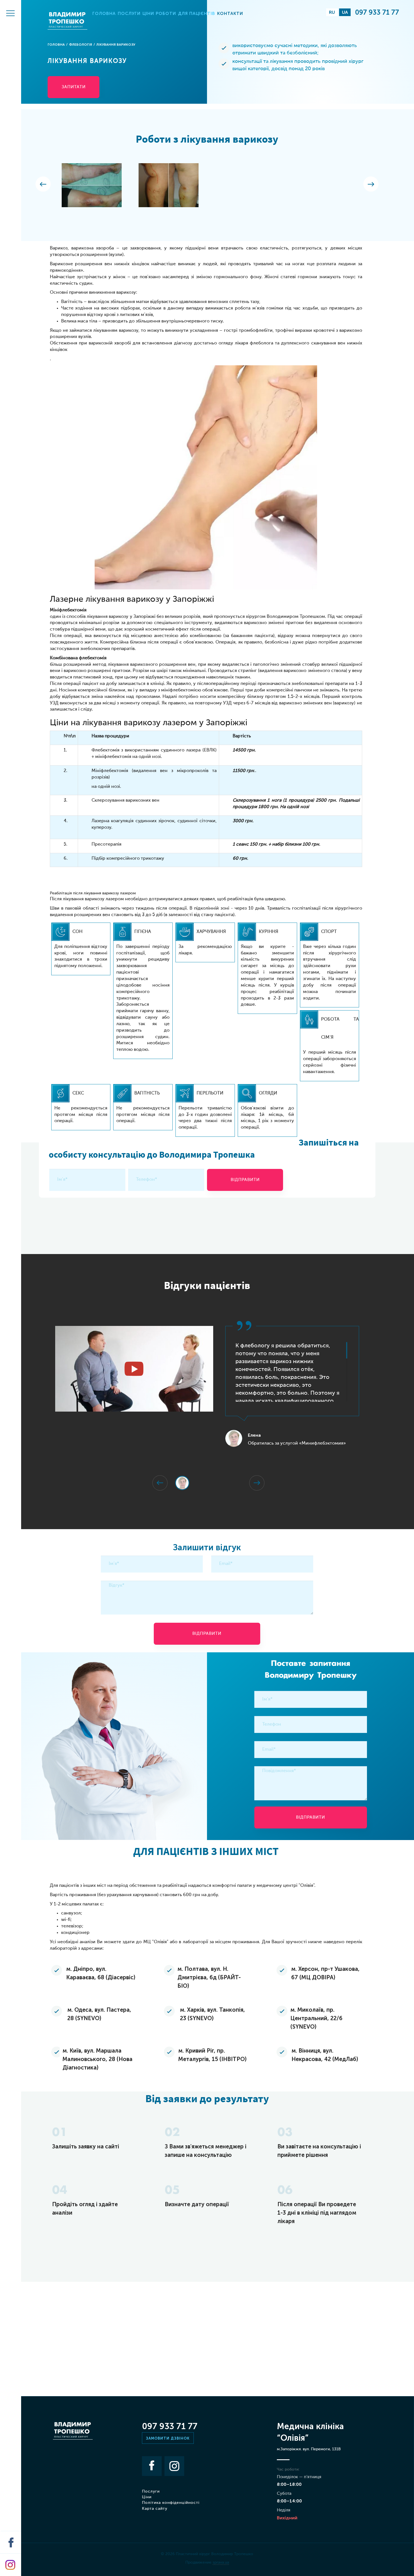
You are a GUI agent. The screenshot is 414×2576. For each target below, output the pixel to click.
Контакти (230, 14)
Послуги (129, 14)
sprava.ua (221, 2562)
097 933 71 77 (377, 12)
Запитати (74, 87)
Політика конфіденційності (171, 2503)
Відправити (245, 1180)
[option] (92, 188)
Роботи (166, 14)
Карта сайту (155, 2509)
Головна (104, 14)
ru (332, 12)
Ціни (148, 14)
